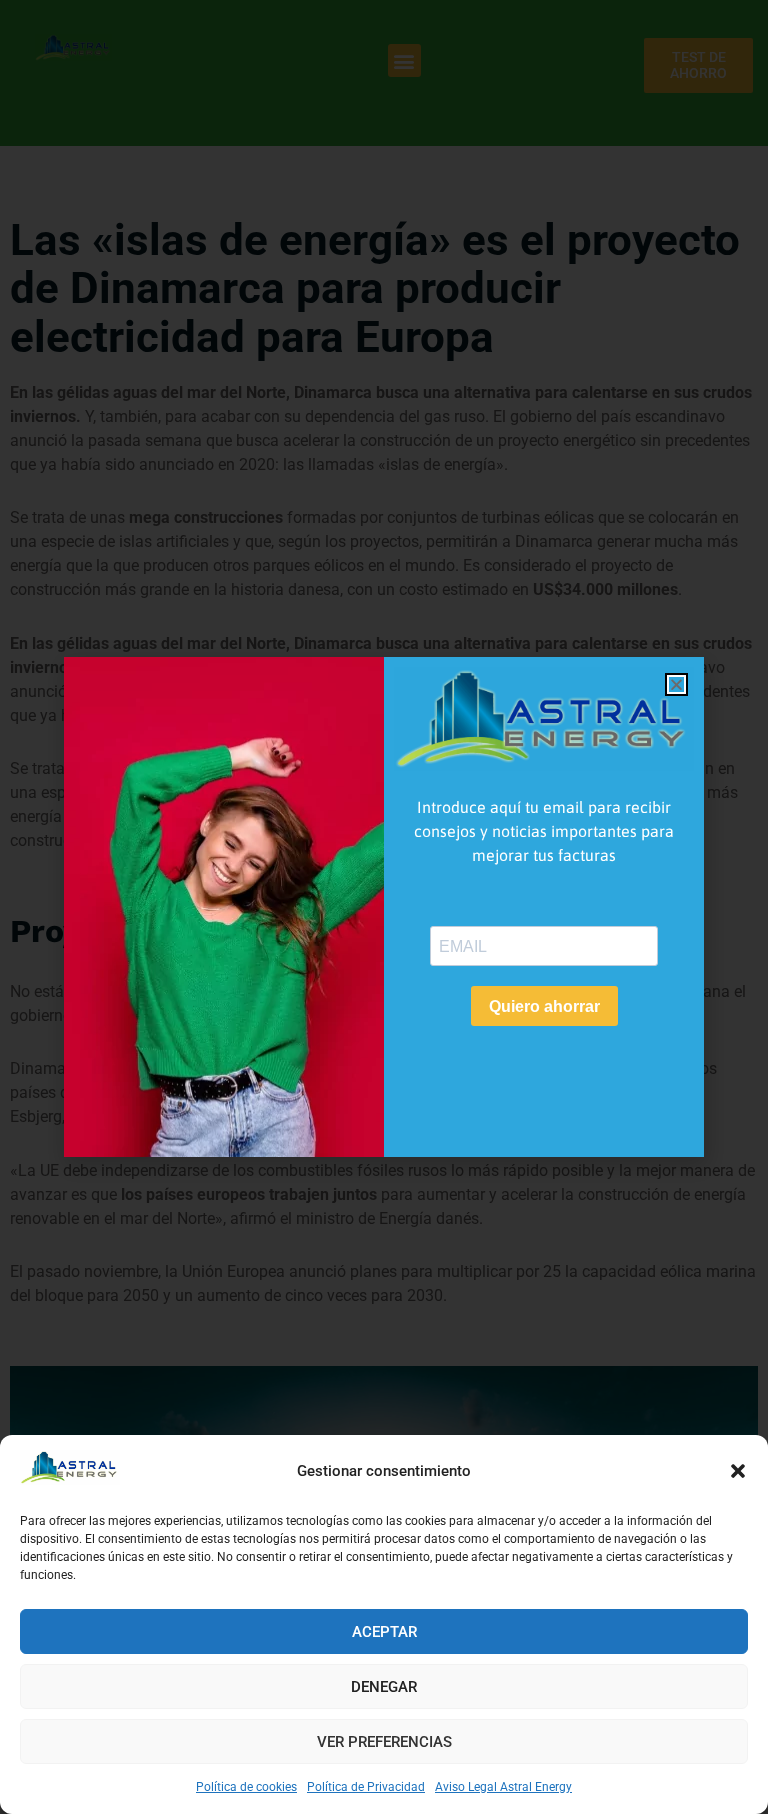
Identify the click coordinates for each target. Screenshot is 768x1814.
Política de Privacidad (366, 1787)
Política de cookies (246, 1787)
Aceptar (384, 1632)
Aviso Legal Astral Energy (503, 1787)
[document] (384, 907)
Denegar (384, 1687)
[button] (738, 1471)
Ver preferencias (384, 1742)
